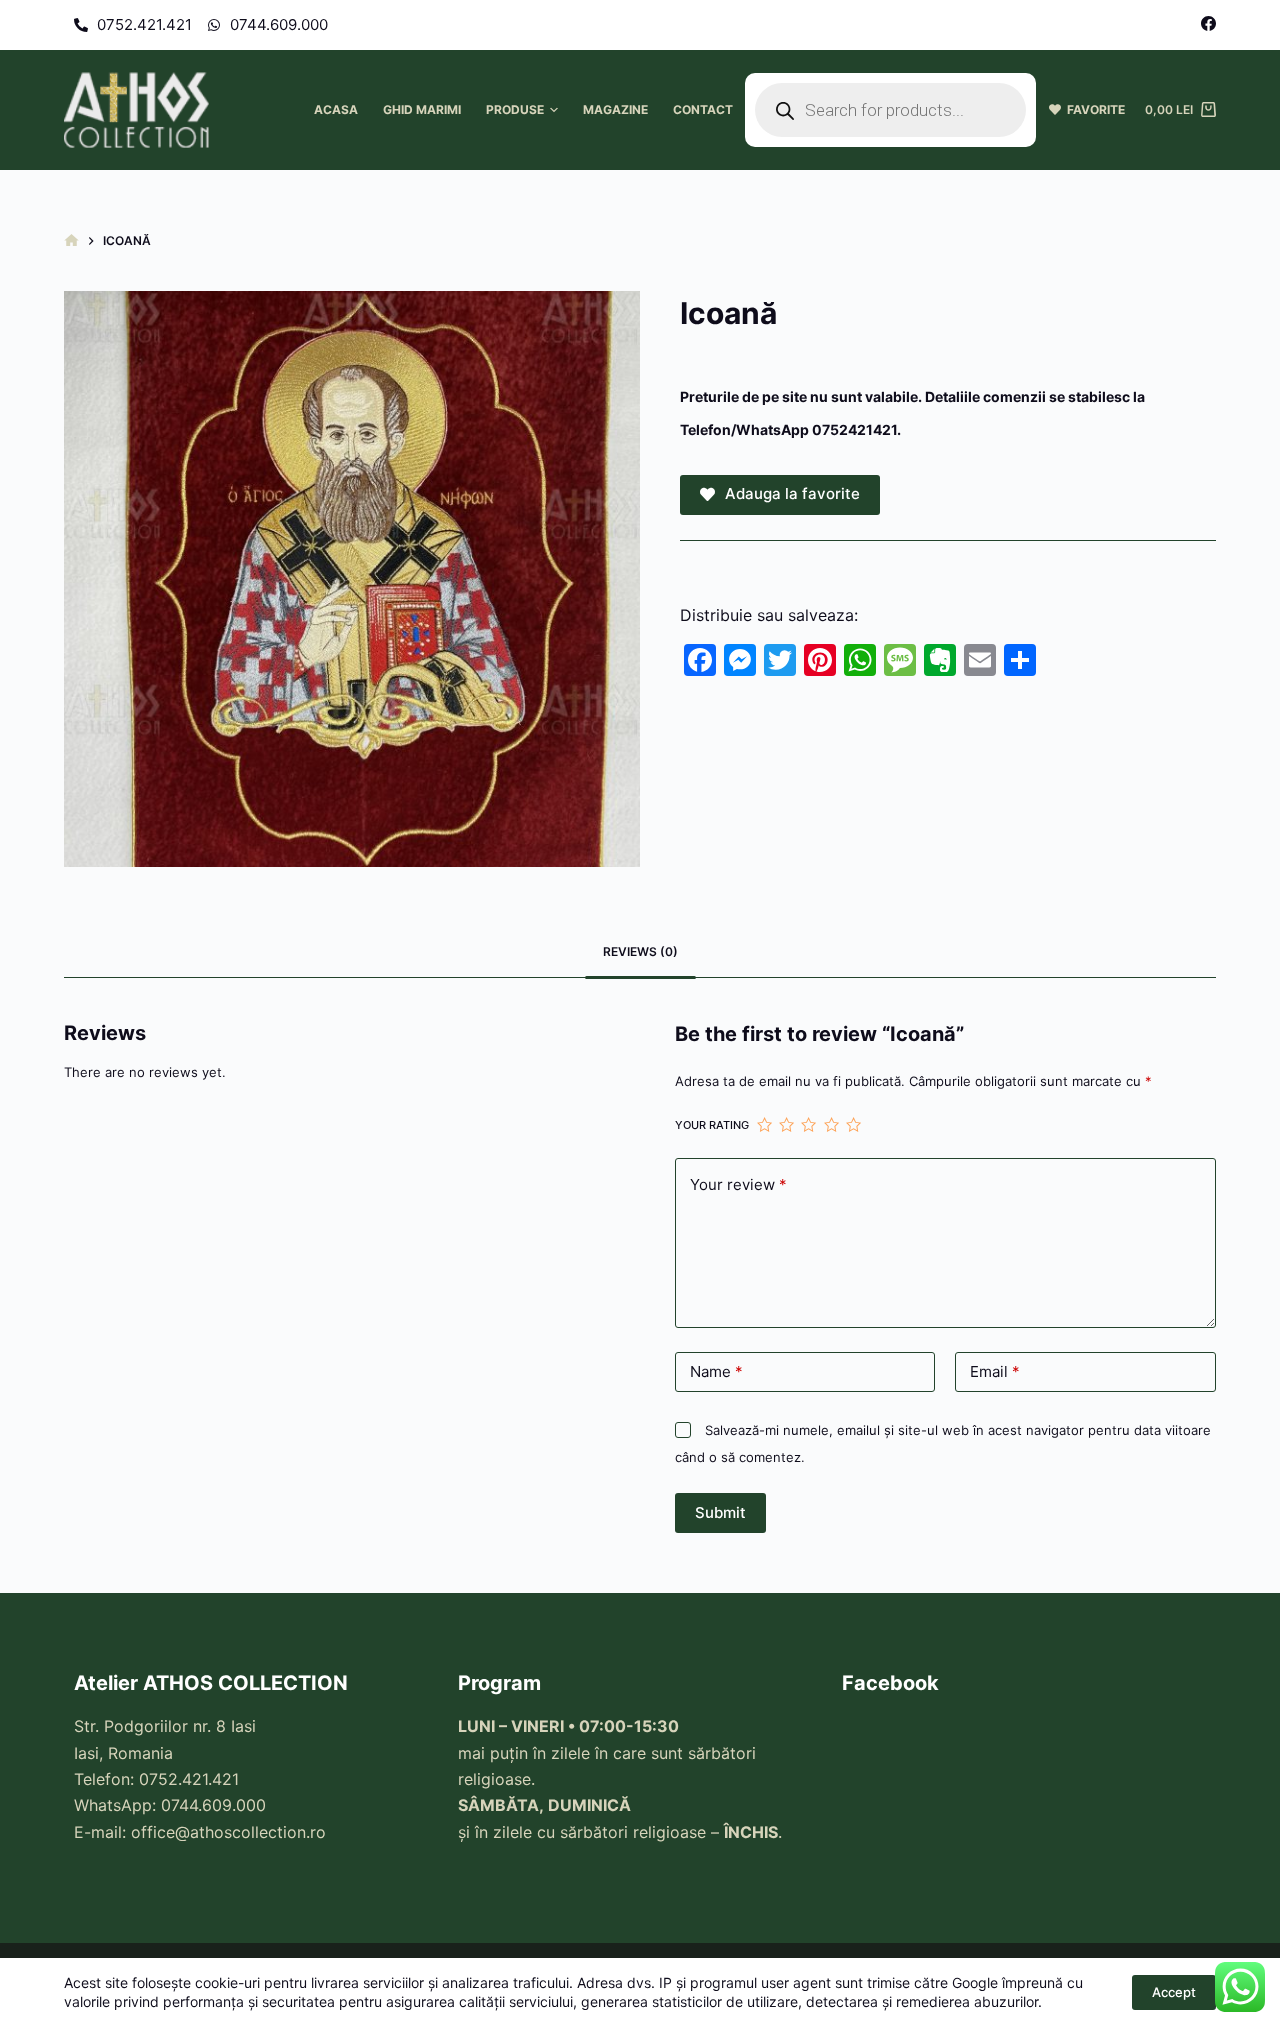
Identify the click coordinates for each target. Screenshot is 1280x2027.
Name (716, 1371)
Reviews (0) (640, 951)
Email (995, 1371)
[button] (554, 110)
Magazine (615, 109)
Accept (1174, 1992)
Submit (720, 1512)
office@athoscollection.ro (228, 1832)
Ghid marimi (422, 109)
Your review (738, 1184)
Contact (703, 109)
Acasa (336, 109)
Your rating (712, 1125)
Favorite (1093, 109)
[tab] (640, 952)
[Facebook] (1208, 23)
